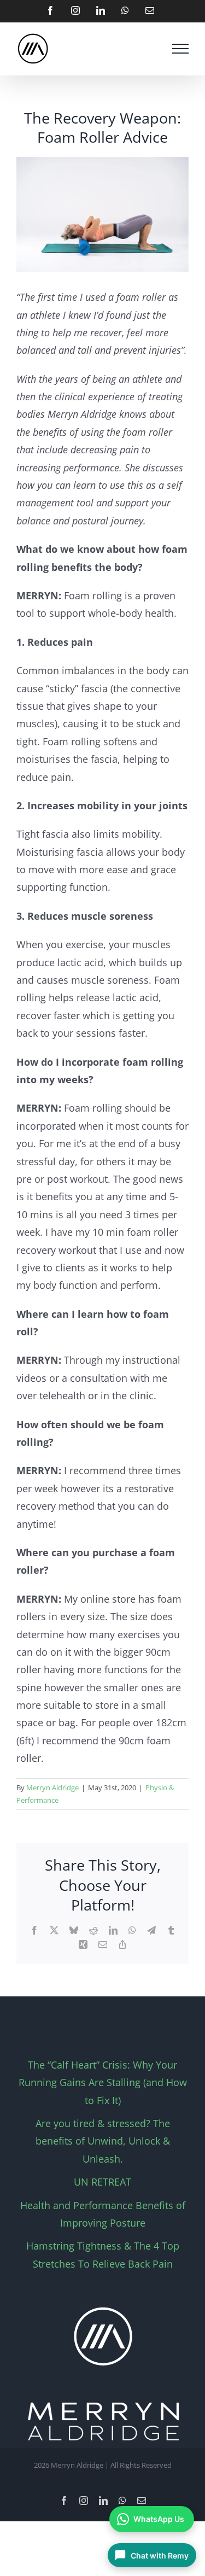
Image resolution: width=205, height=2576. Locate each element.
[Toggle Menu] (180, 49)
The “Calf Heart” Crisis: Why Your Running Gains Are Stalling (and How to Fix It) (103, 2083)
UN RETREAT (102, 2182)
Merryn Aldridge (52, 1788)
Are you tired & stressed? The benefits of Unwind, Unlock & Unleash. (103, 2141)
